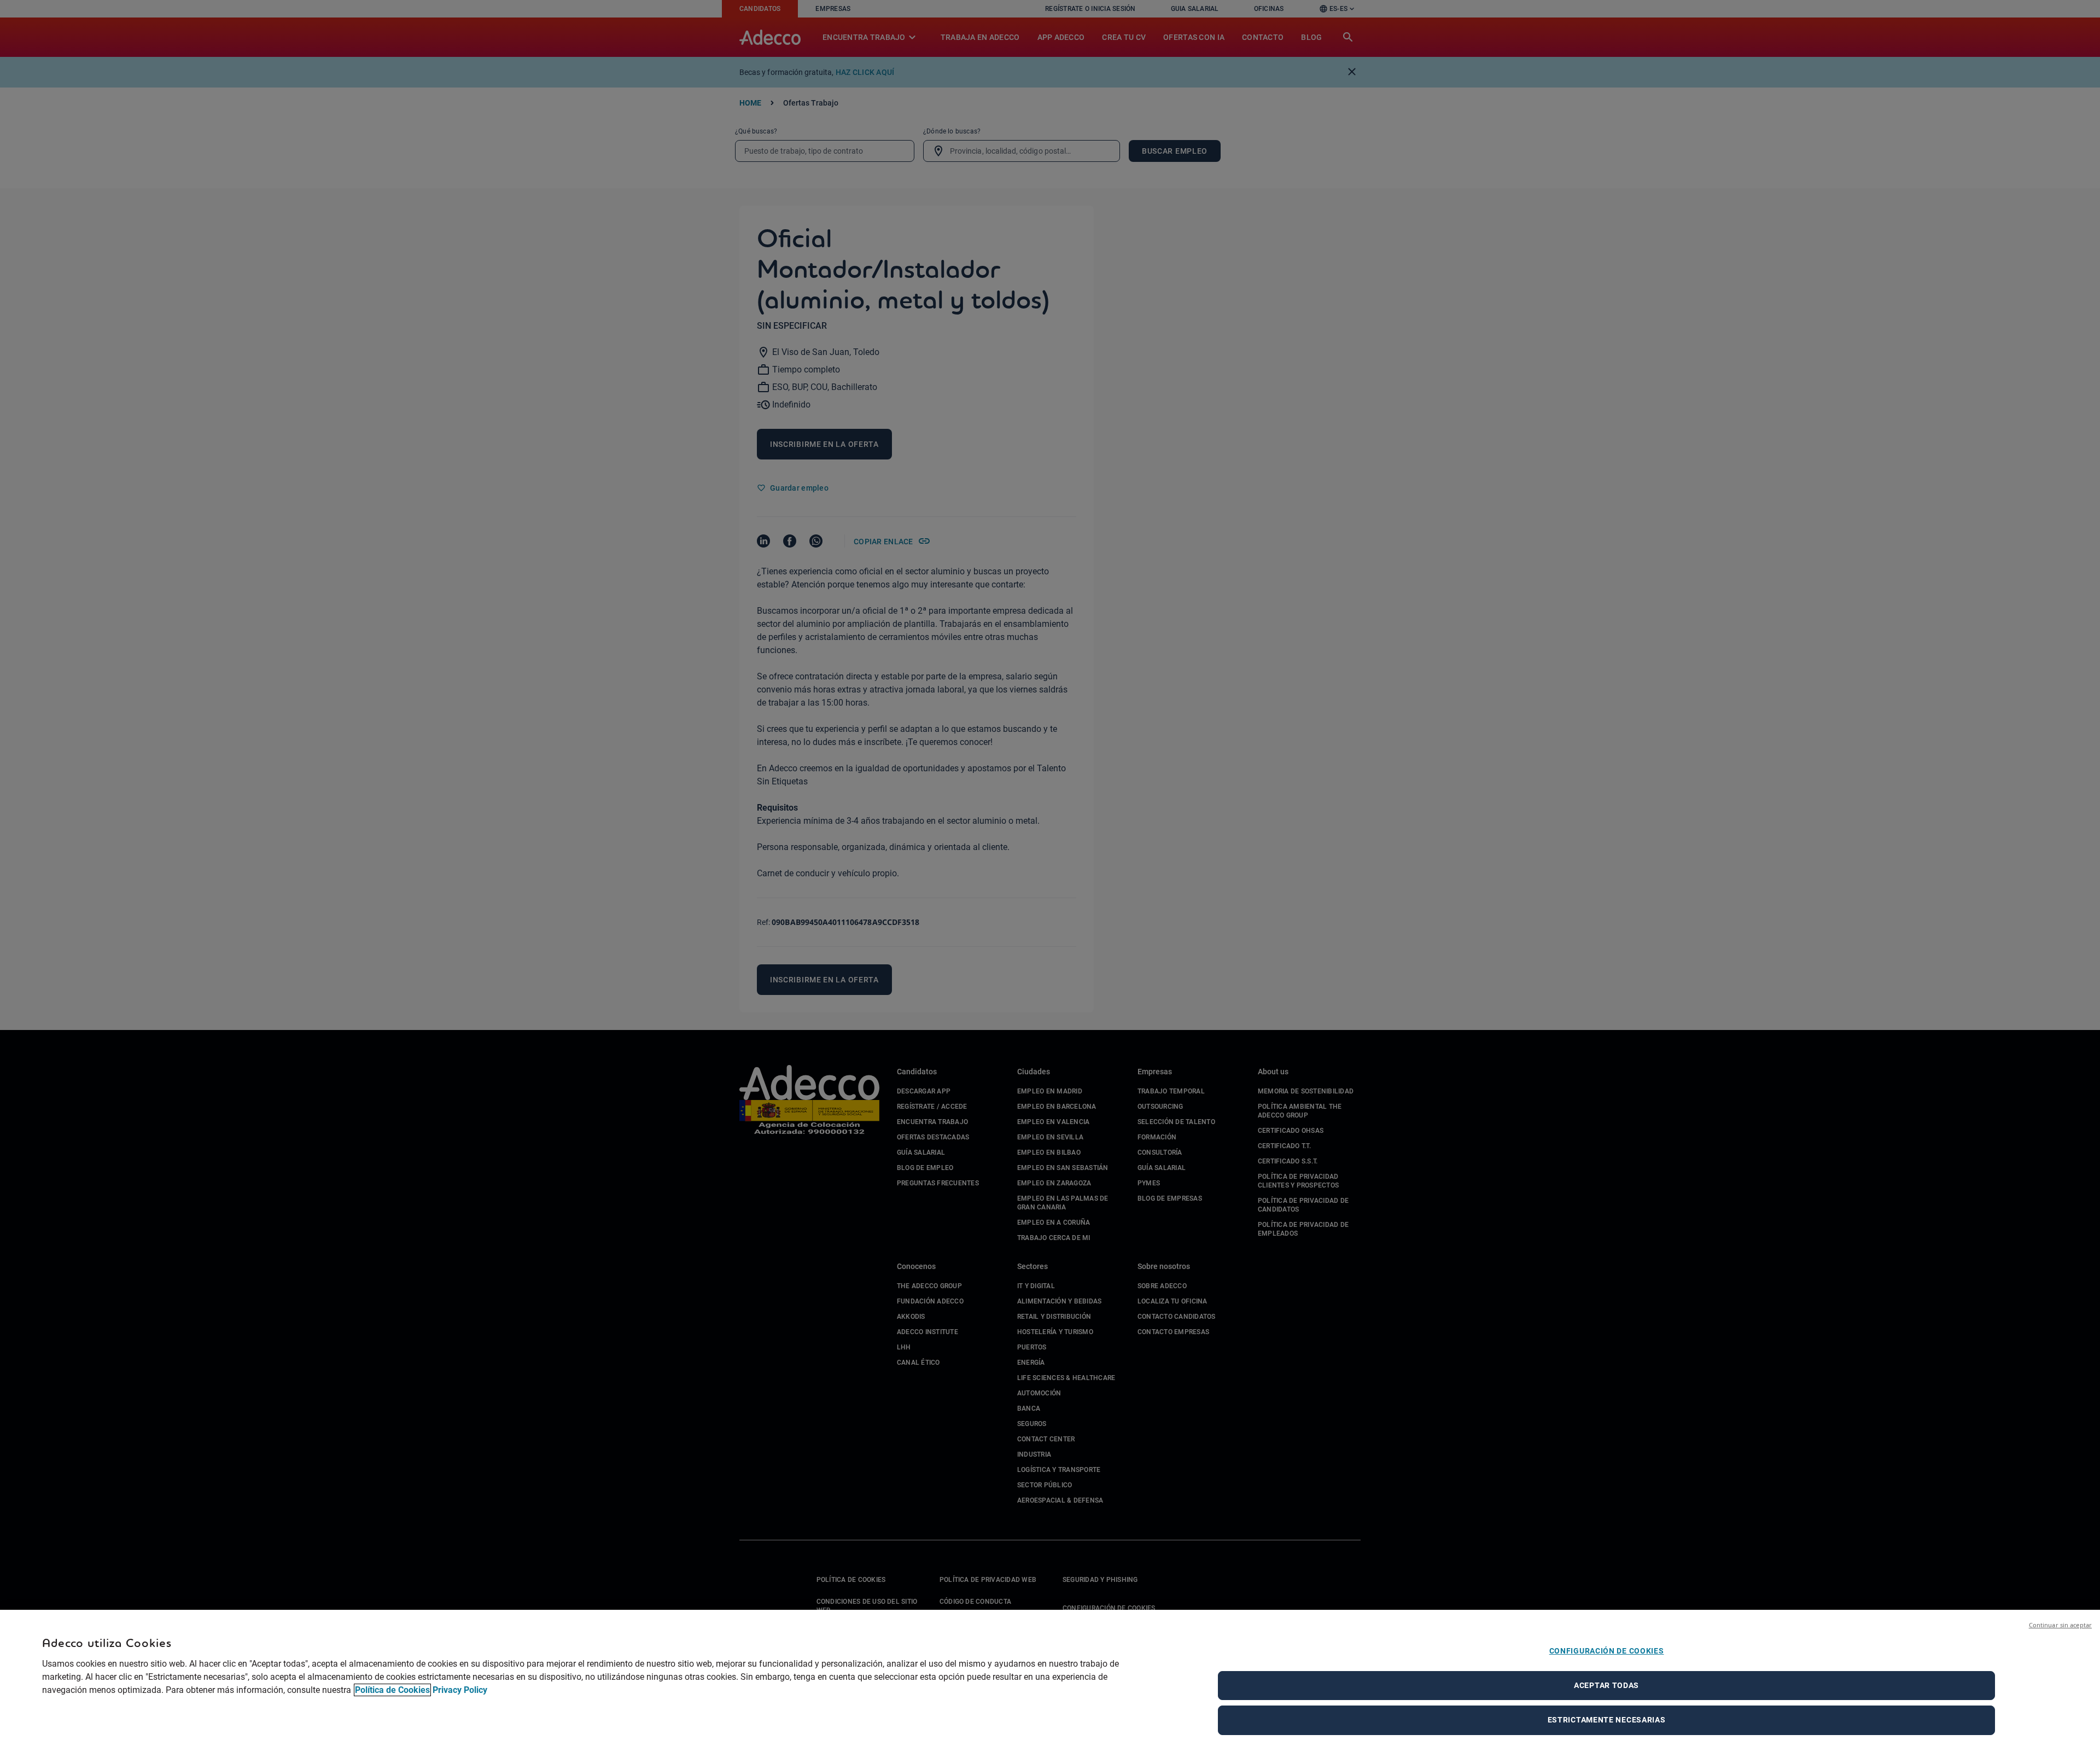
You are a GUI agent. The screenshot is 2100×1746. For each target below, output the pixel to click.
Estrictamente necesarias (1607, 1720)
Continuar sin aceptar (2060, 1625)
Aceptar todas (1606, 1685)
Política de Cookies (392, 1690)
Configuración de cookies (1607, 1651)
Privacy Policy (460, 1690)
